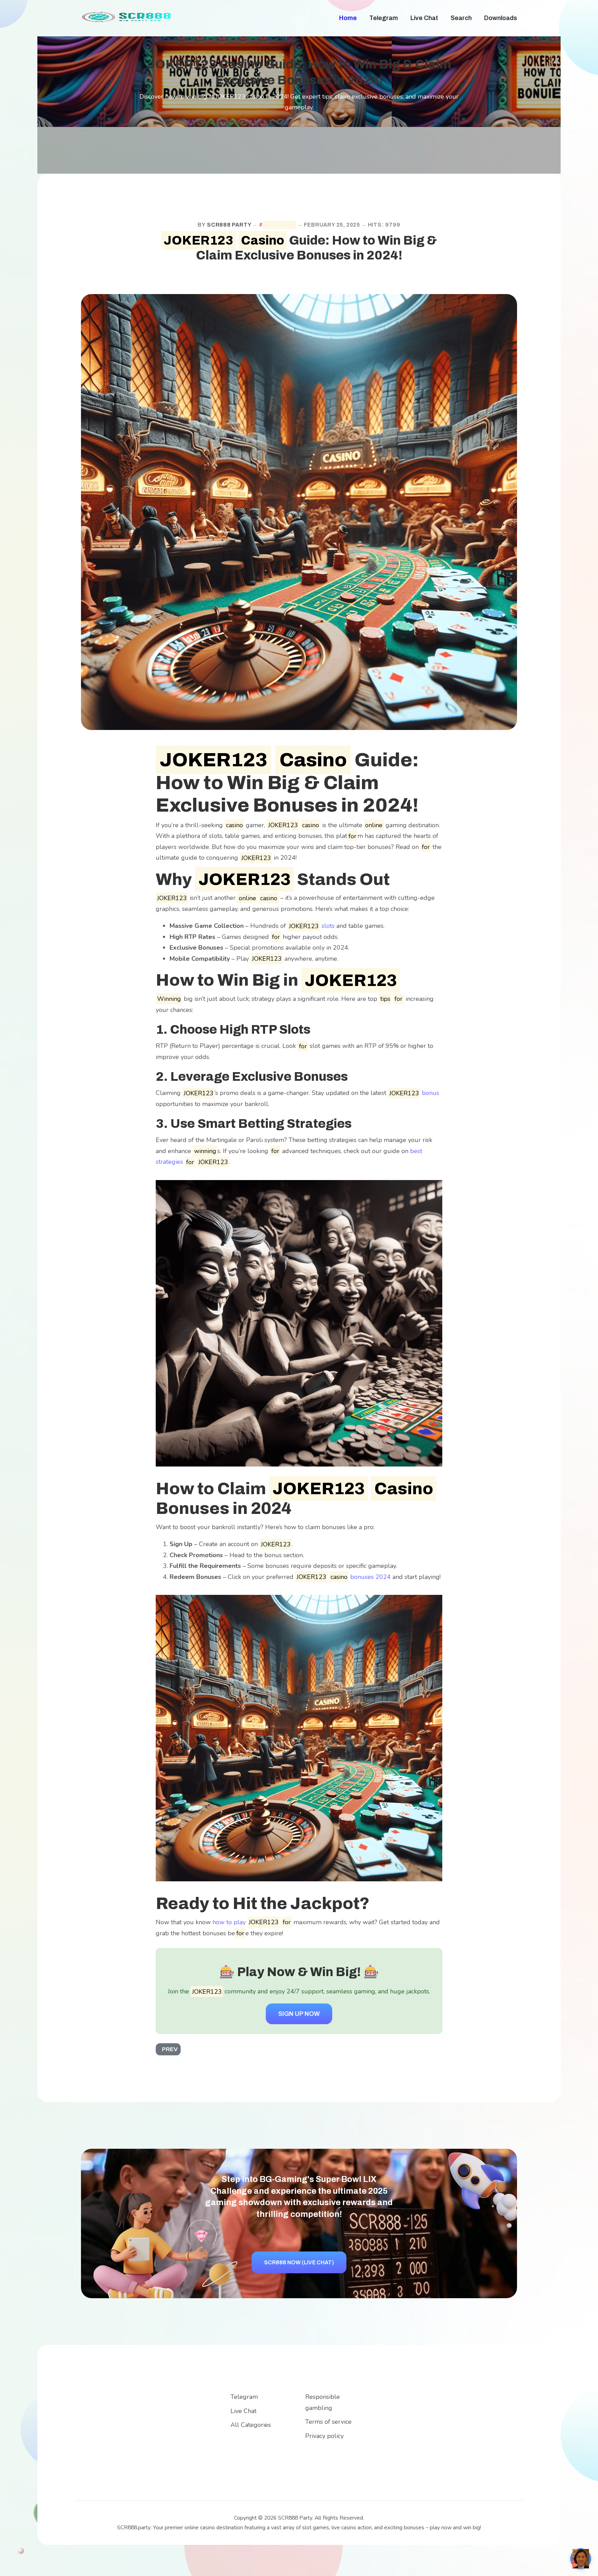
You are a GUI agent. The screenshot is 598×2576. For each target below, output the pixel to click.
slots (312, 926)
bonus (414, 1093)
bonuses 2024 (344, 1577)
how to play (246, 1922)
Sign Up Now (299, 2014)
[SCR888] (128, 16)
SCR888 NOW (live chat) (299, 2262)
